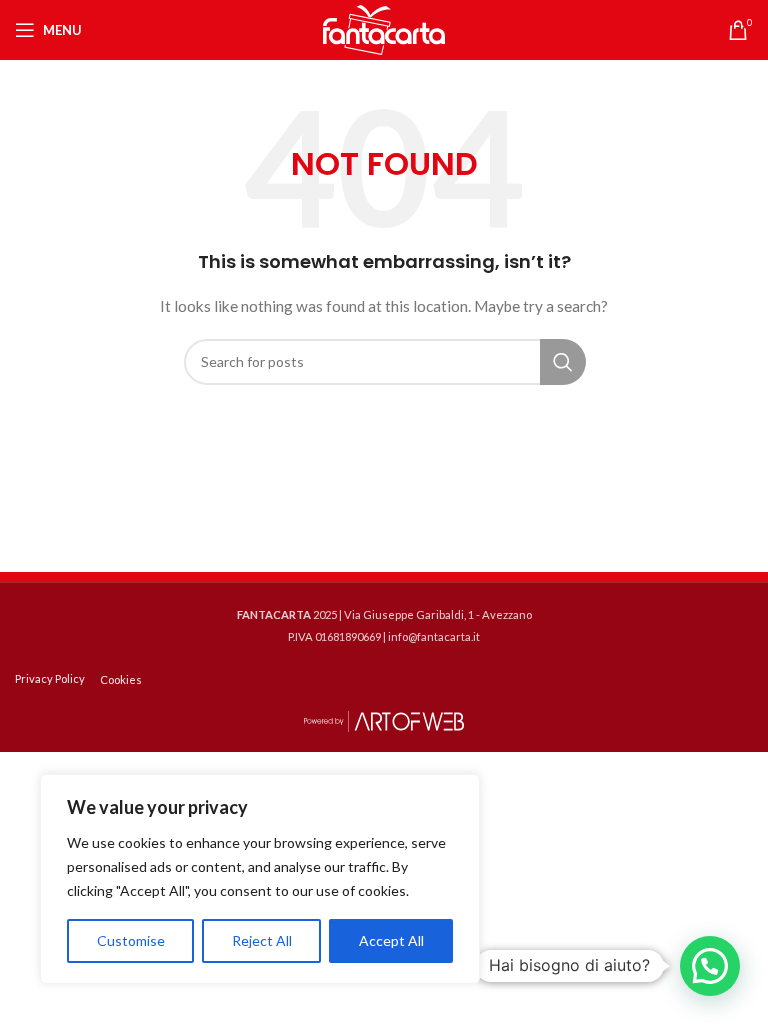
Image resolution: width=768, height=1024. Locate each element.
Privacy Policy (50, 678)
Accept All (391, 940)
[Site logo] (384, 28)
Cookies (121, 679)
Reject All (262, 940)
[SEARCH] (563, 362)
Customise (131, 940)
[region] (260, 879)
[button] (710, 966)
